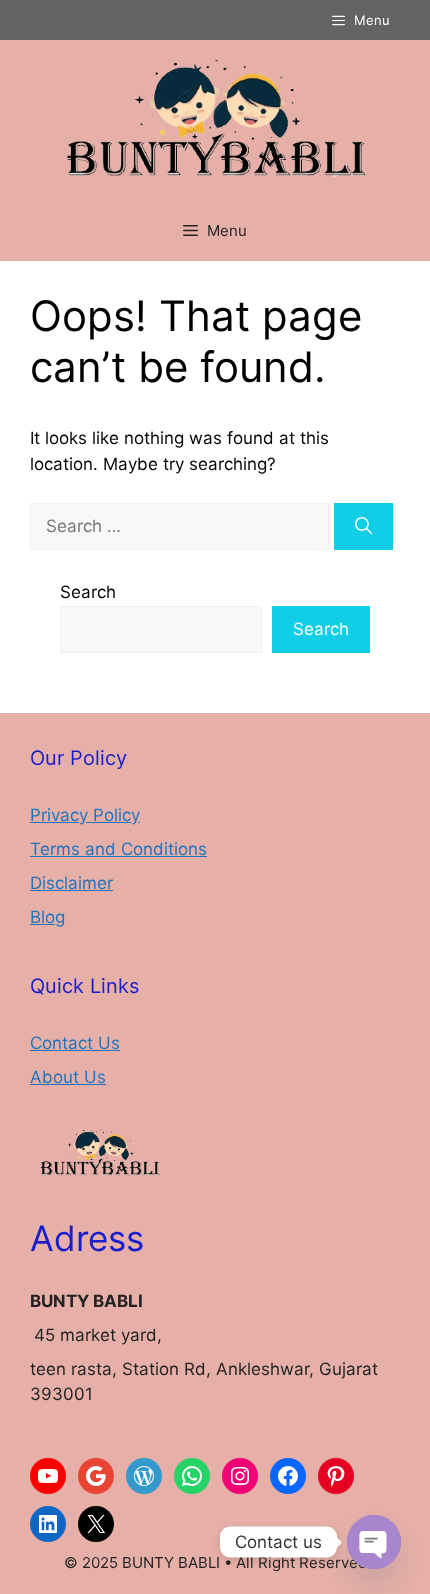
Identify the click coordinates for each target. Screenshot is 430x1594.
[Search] (363, 527)
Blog (47, 917)
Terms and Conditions (118, 849)
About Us (68, 1077)
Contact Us (75, 1043)
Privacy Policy (85, 815)
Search (88, 592)
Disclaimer (71, 883)
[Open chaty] (374, 1542)
